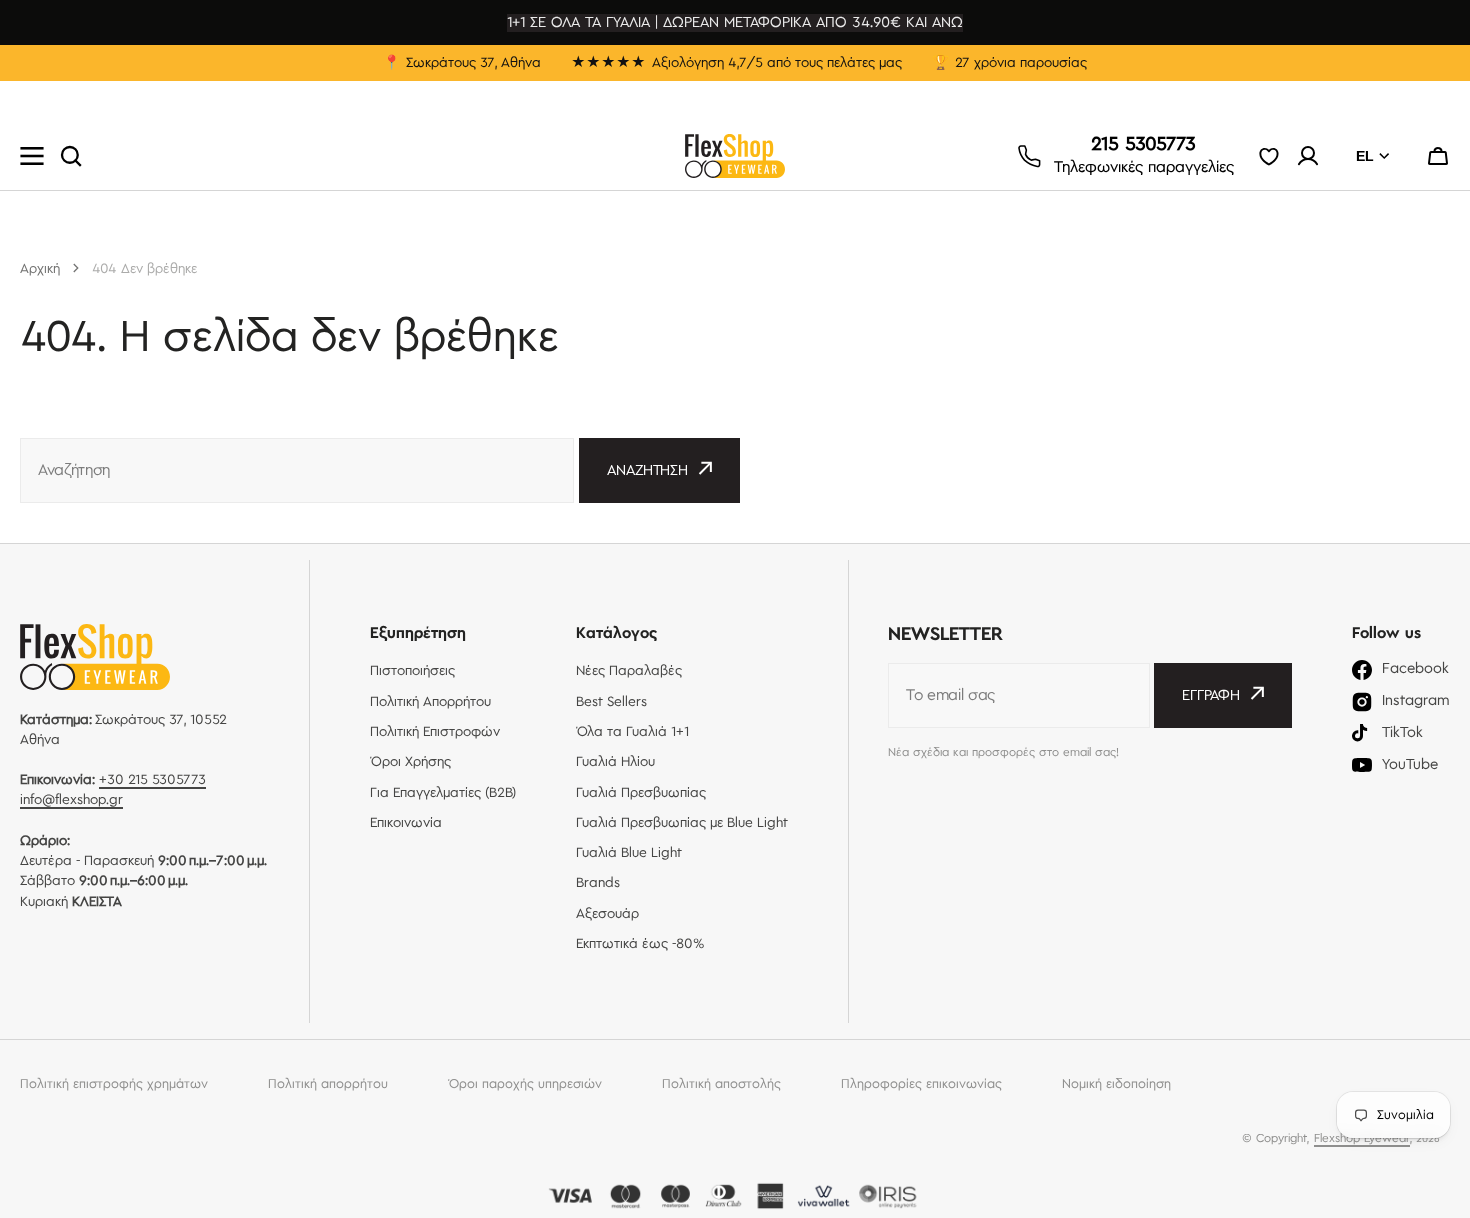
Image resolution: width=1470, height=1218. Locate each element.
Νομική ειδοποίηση (1116, 1084)
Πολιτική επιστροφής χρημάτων (114, 1084)
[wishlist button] (1269, 156)
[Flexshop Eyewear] (735, 156)
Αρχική (40, 269)
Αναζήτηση (647, 471)
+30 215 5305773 (152, 780)
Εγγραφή (1211, 696)
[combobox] (297, 470)
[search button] (71, 156)
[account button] (1308, 156)
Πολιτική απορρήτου (328, 1084)
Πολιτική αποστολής (721, 1084)
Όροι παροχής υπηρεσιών (525, 1084)
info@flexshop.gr (71, 800)
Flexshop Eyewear (1362, 1138)
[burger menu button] (32, 156)
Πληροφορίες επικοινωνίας (921, 1084)
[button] (1438, 156)
